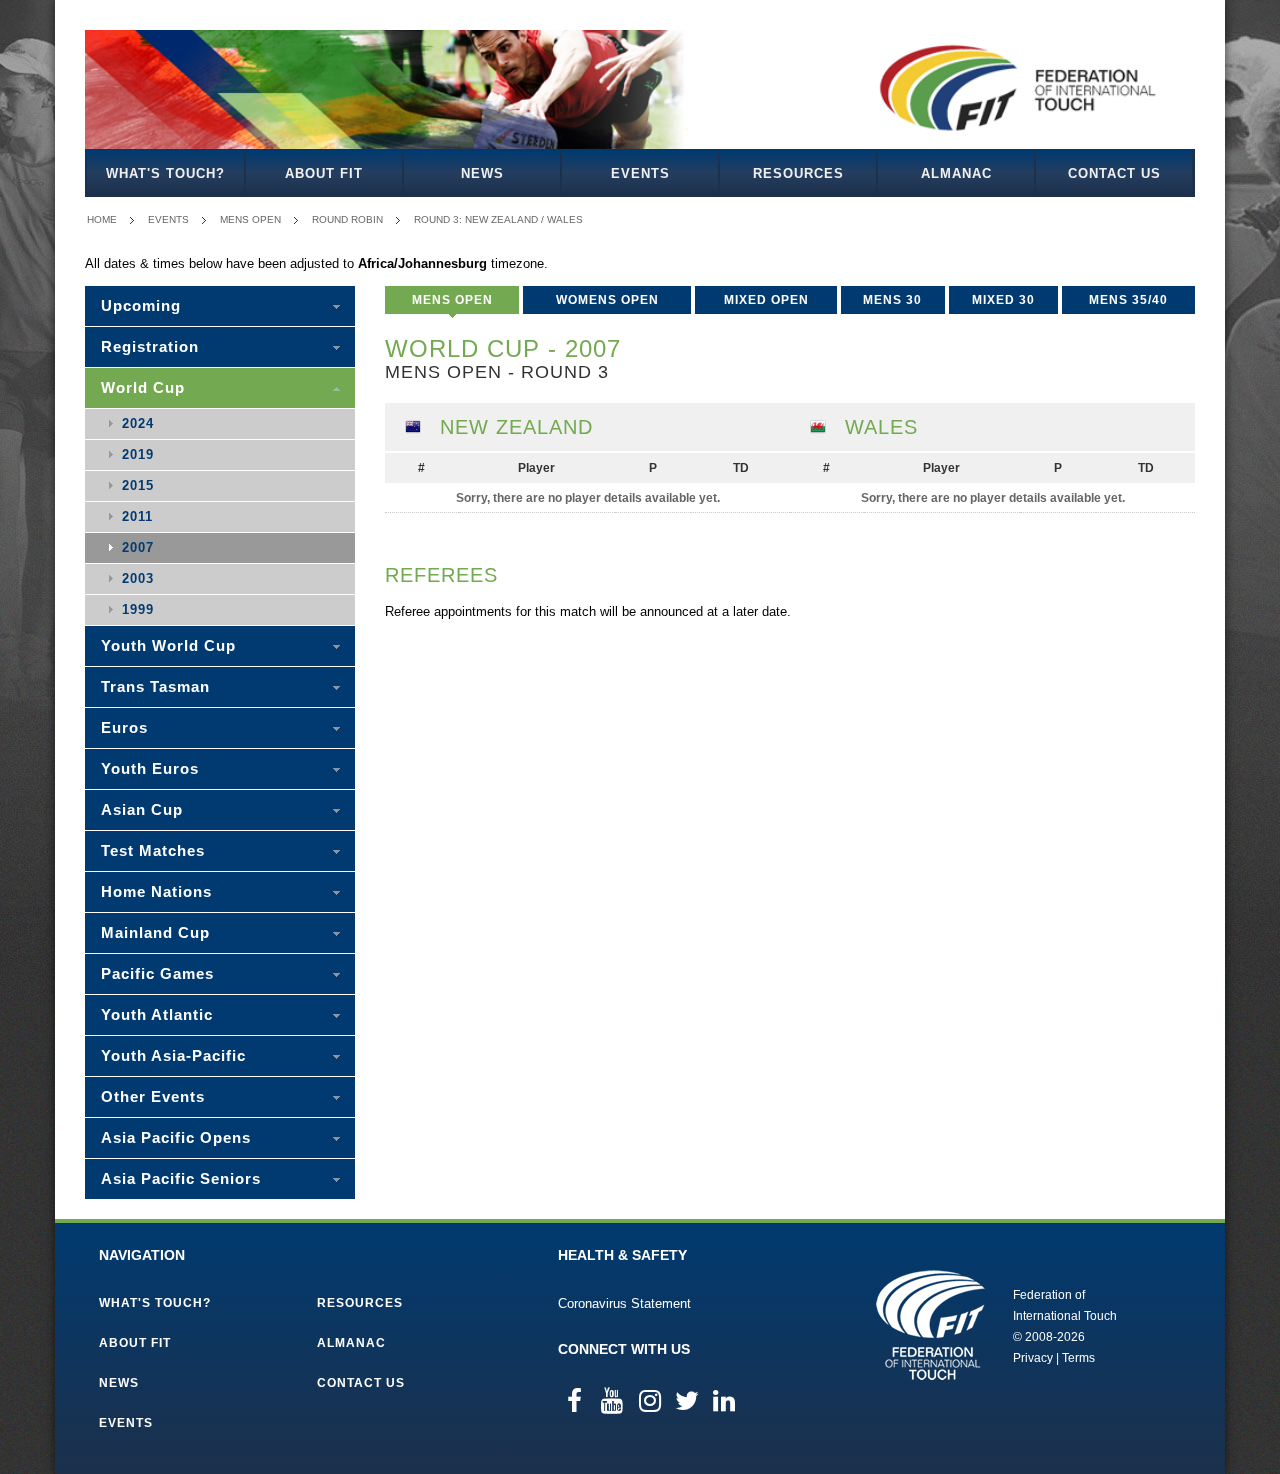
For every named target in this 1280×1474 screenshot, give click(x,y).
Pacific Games (157, 973)
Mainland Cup (155, 932)
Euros (124, 727)
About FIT (324, 173)
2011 (137, 516)
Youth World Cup (168, 645)
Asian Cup (142, 809)
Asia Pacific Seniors (181, 1178)
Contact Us (1114, 173)
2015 (138, 485)
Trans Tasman (155, 686)
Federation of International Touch (930, 1325)
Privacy (1033, 1358)
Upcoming (141, 305)
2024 (138, 423)
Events (640, 173)
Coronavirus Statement (624, 1303)
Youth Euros (150, 768)
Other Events (153, 1096)
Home (102, 219)
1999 (138, 609)
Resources (798, 173)
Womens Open (607, 300)
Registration (150, 346)
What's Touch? (165, 173)
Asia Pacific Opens (176, 1137)
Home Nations (156, 891)
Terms (1078, 1358)
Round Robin (347, 219)
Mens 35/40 (1128, 300)
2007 (138, 547)
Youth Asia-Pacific (173, 1055)
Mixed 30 (1003, 300)
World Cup (143, 387)
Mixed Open (766, 300)
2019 (138, 454)
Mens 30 (892, 300)
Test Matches (153, 850)
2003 (138, 578)
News (482, 173)
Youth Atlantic (157, 1014)
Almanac (956, 173)
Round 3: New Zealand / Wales (498, 219)
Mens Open (250, 219)
